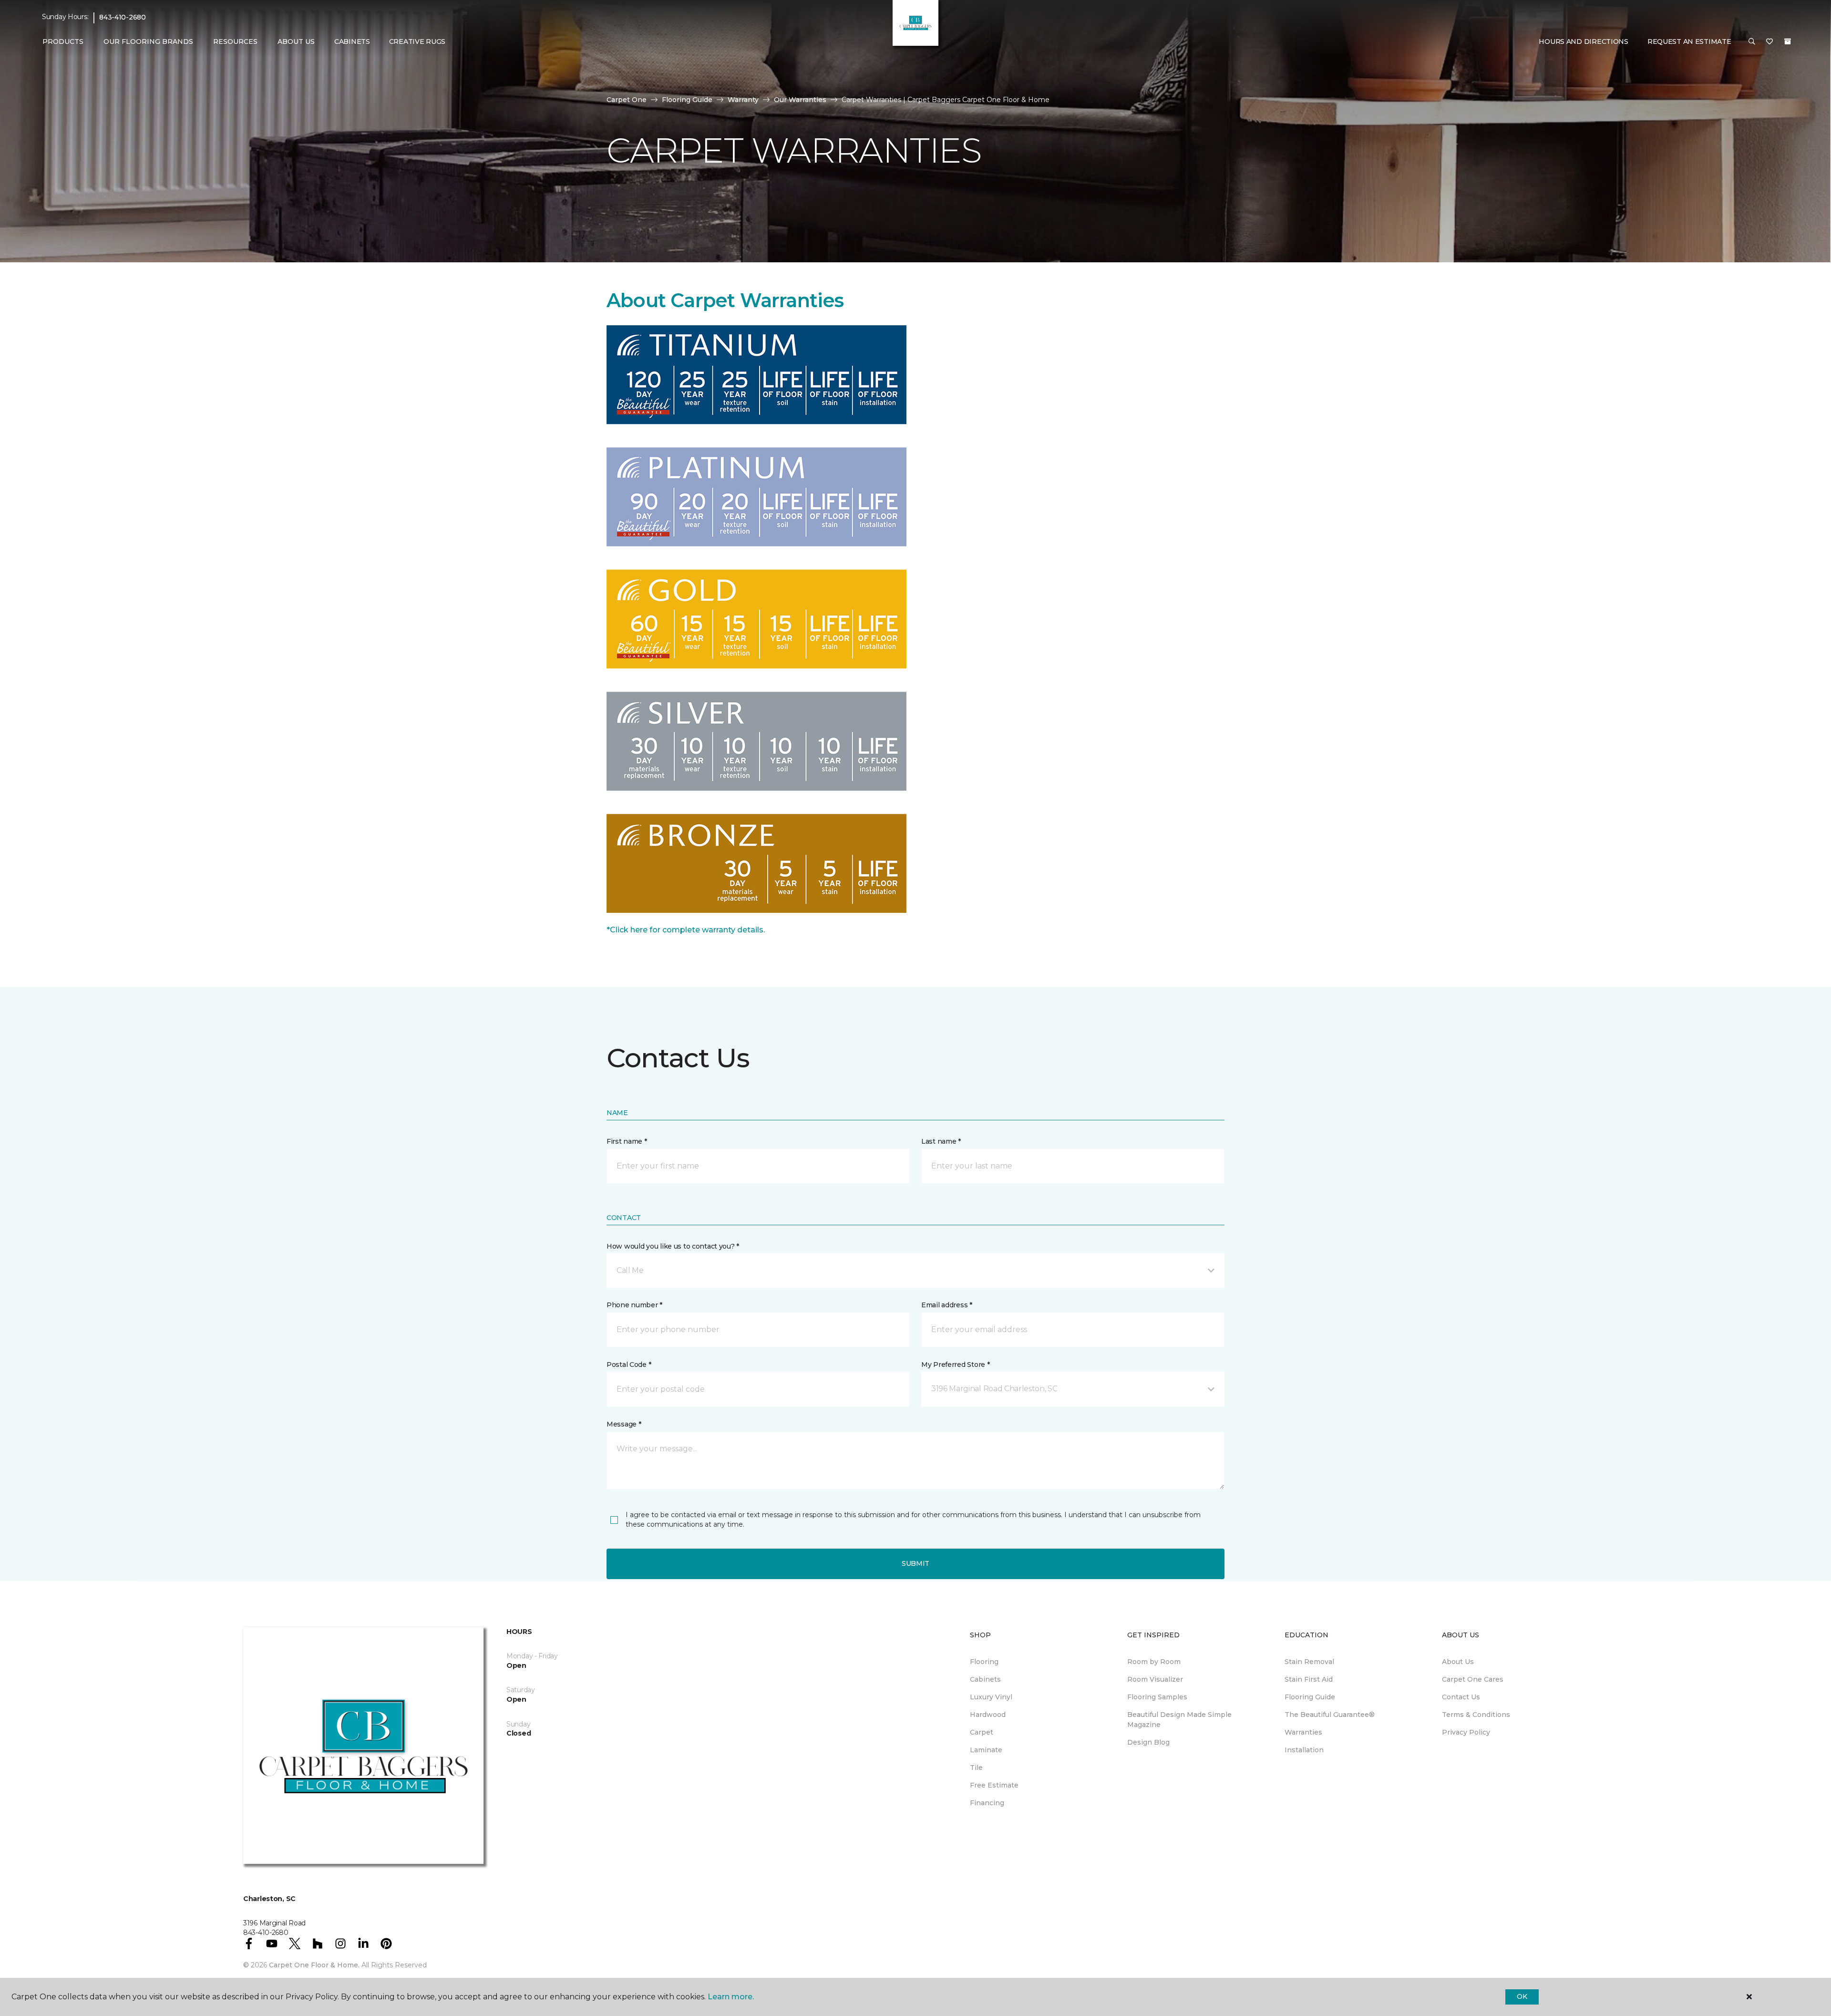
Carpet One (627, 100)
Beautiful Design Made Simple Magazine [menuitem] (1179, 1720)
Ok (1522, 1996)
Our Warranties (800, 100)
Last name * (941, 1141)
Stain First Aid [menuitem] (1309, 1679)
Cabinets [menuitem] (352, 41)
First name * (627, 1141)
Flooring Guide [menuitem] (1310, 1697)
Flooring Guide (687, 100)
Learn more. (731, 1997)
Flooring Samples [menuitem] (1157, 1697)
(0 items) (1788, 41)
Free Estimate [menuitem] (994, 1785)
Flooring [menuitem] (984, 1662)
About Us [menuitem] (1458, 1662)
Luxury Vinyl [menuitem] (991, 1697)
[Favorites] (1769, 42)
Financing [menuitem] (987, 1803)
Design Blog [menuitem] (1148, 1742)
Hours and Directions (1583, 41)
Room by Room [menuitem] (1154, 1662)
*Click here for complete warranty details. (686, 930)
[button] (1752, 42)
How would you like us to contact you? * (673, 1246)
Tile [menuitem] (976, 1768)
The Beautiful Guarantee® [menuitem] (1330, 1715)
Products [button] (63, 41)
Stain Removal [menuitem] (1309, 1662)
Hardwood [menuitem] (988, 1715)
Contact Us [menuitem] (1461, 1697)
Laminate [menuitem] (986, 1750)
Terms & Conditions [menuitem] (1476, 1715)
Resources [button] (235, 41)
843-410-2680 (123, 17)
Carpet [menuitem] (982, 1732)
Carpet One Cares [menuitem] (1473, 1679)
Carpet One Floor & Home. (314, 1965)
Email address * (947, 1305)
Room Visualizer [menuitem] (1155, 1679)
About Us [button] (296, 41)
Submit (915, 1563)
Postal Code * (629, 1365)
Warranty (743, 100)
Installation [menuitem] (1304, 1750)
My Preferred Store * (955, 1365)
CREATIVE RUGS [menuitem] (417, 41)
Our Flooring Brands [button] (148, 41)
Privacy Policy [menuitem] (1466, 1732)
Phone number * (634, 1305)
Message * (624, 1424)
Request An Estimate (1689, 41)
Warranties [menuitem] (1303, 1732)
